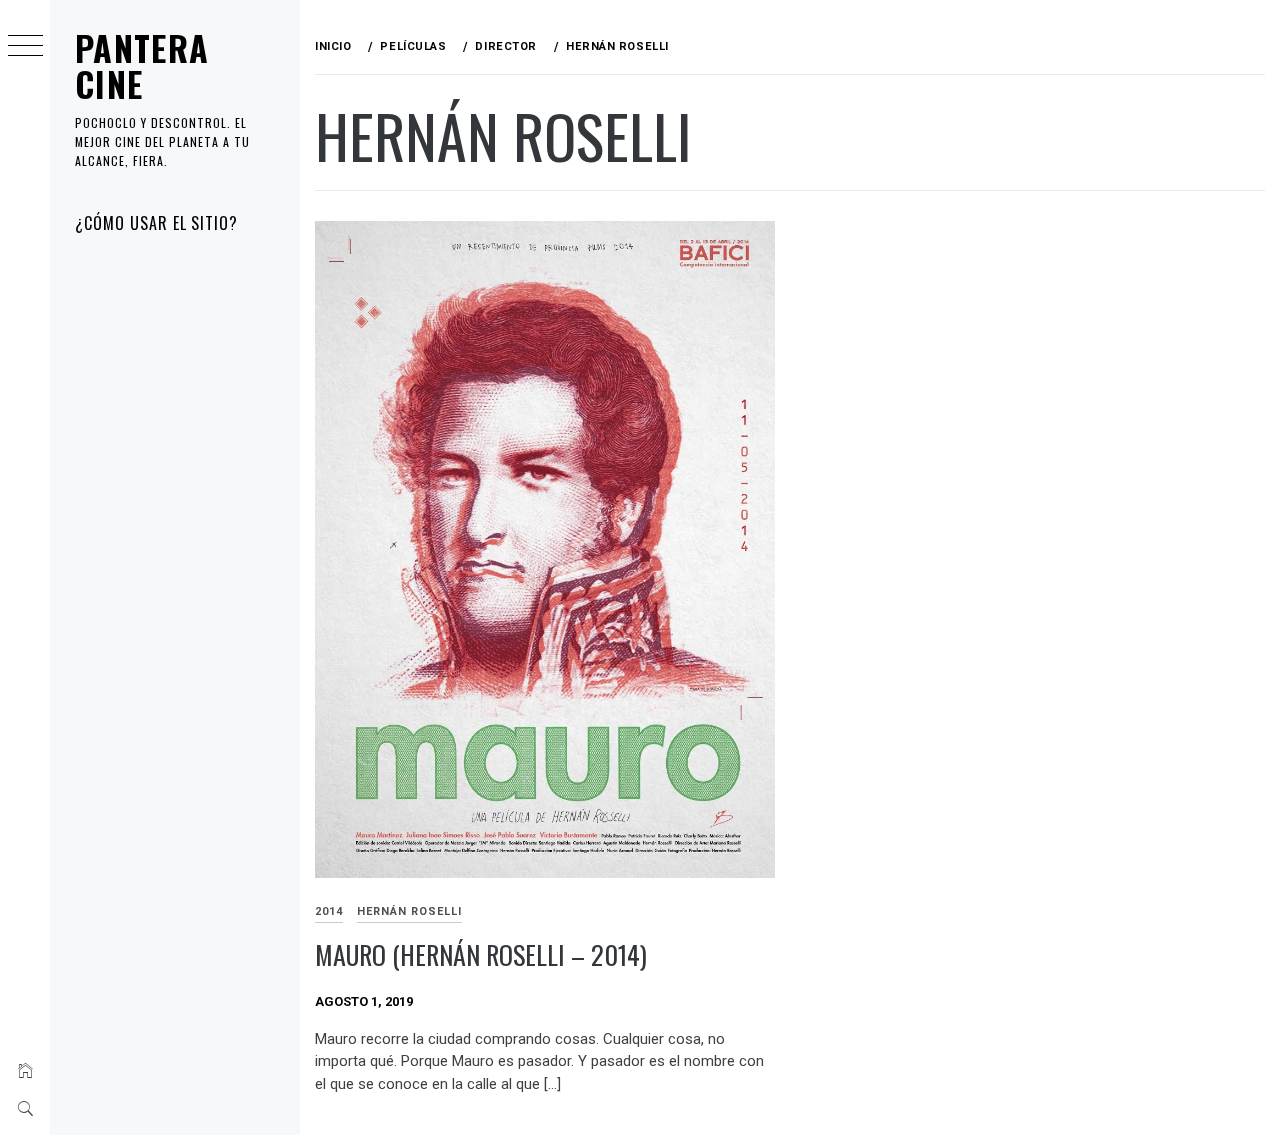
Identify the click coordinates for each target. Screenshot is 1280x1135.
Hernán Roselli (409, 911)
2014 (329, 911)
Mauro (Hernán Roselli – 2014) (481, 954)
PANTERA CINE (142, 65)
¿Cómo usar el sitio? (156, 223)
